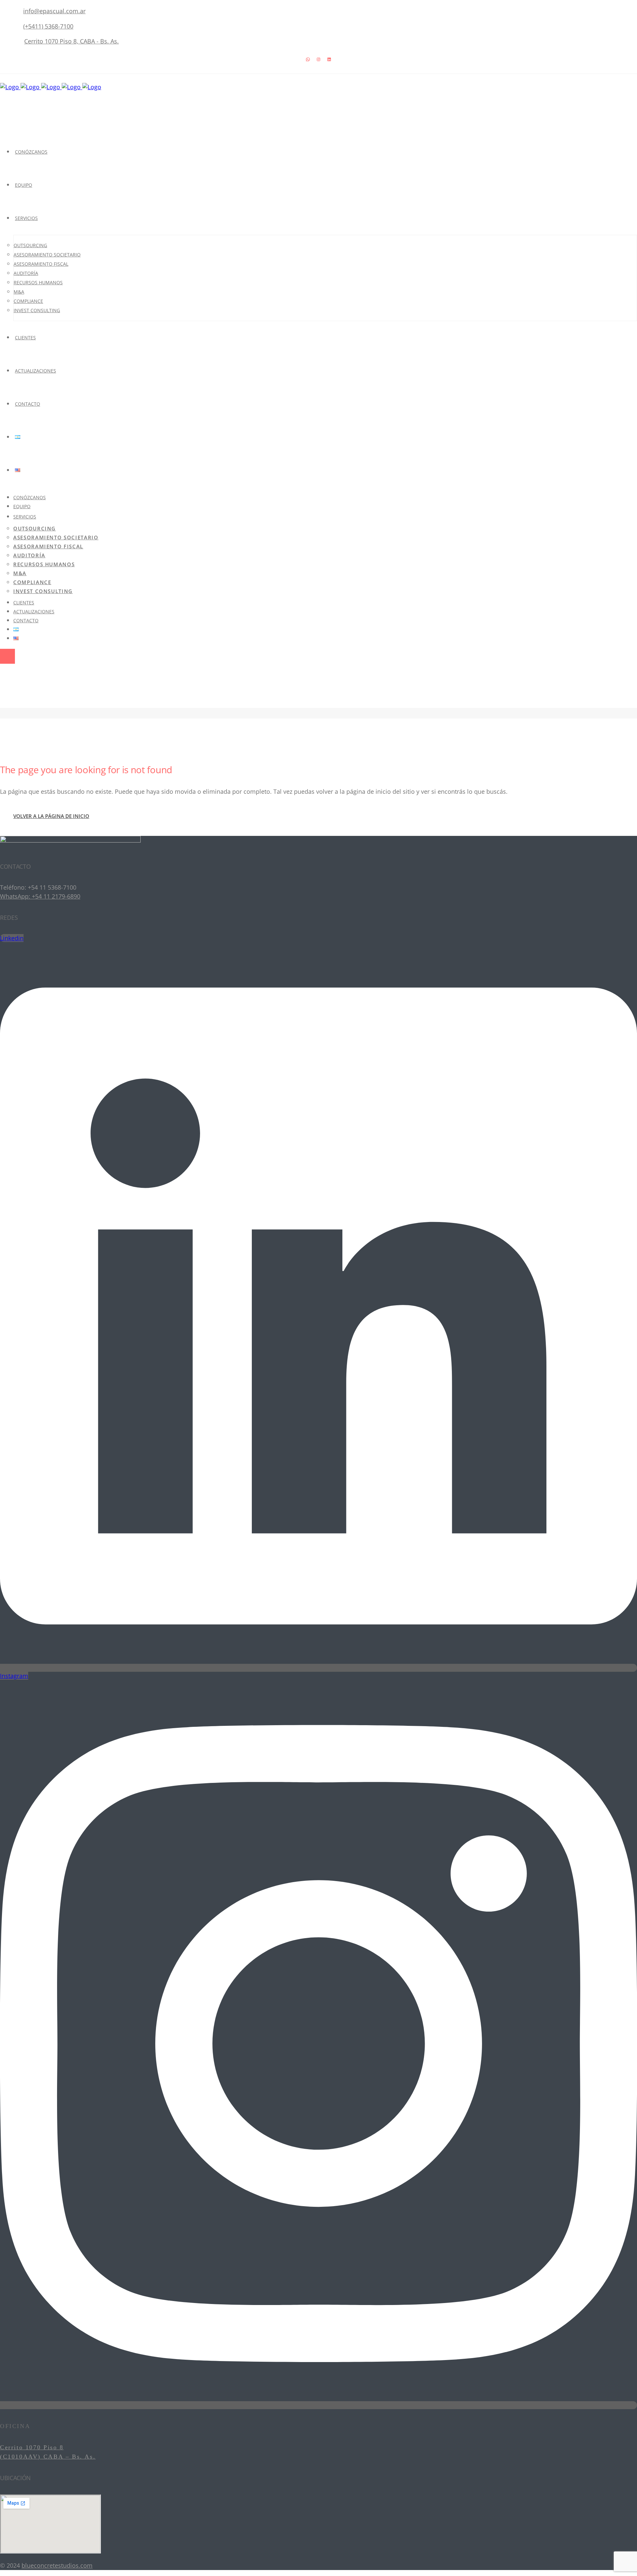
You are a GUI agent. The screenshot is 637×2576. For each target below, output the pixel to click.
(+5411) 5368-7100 (48, 26)
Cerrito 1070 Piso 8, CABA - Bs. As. (71, 41)
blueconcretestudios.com (57, 2565)
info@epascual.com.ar (54, 11)
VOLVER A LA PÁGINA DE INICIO (51, 816)
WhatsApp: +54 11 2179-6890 (40, 896)
